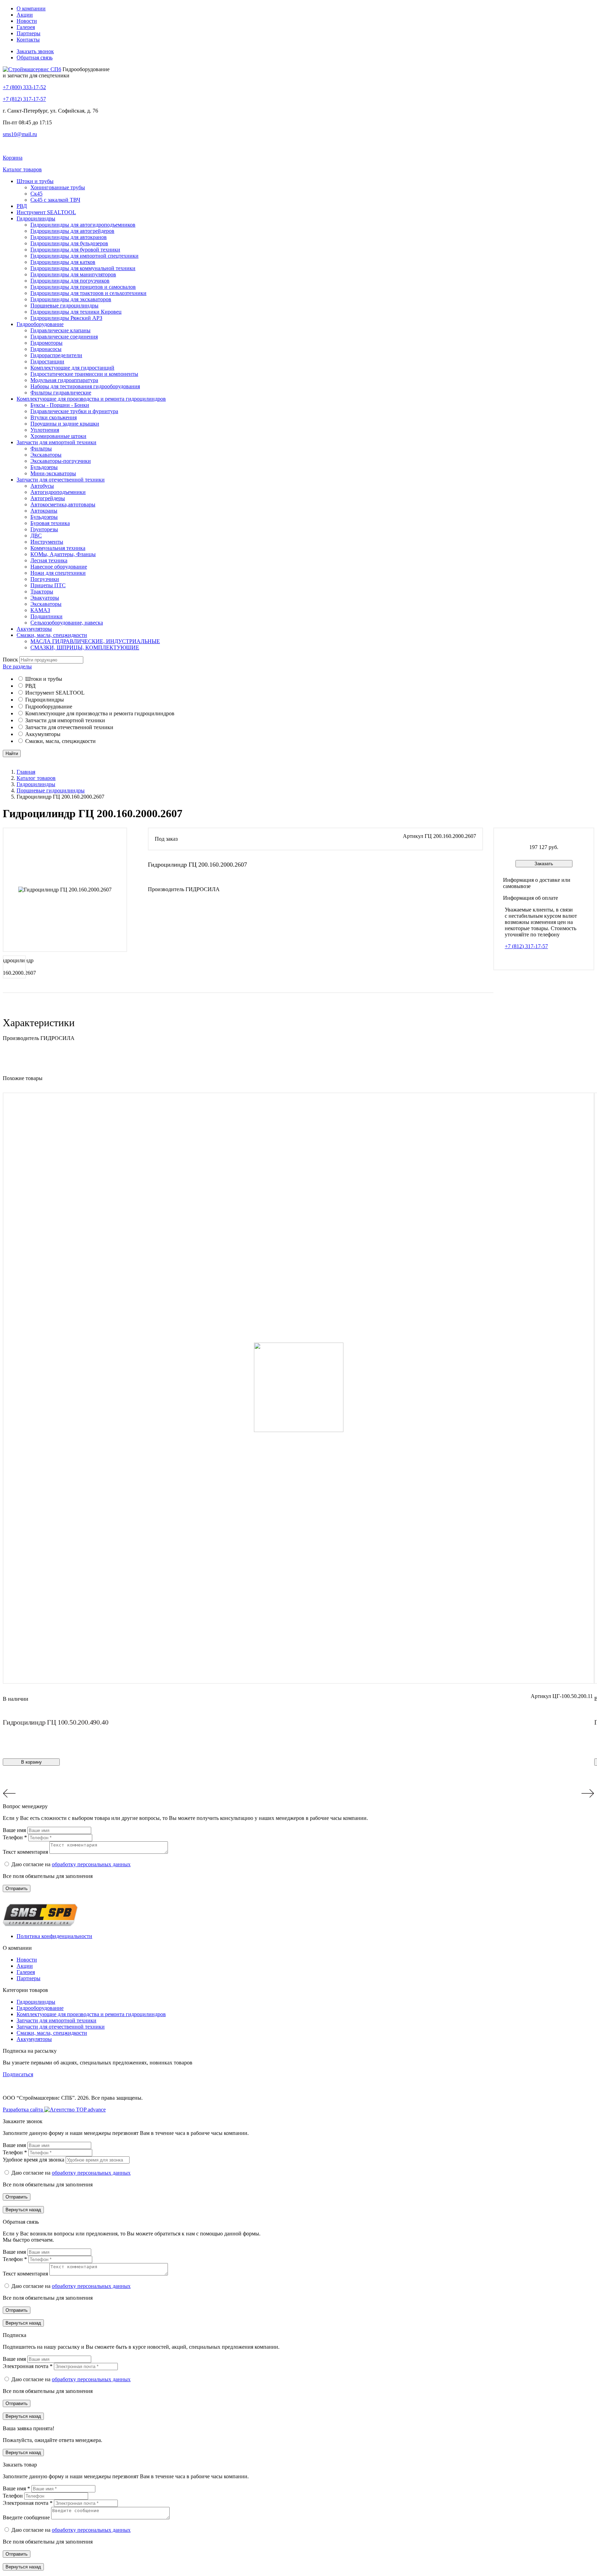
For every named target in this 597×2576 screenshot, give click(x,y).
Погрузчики (45, 579)
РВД (22, 206)
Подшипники (46, 616)
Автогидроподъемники (58, 492)
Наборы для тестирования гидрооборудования (85, 386)
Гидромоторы (46, 343)
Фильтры (41, 449)
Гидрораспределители (56, 355)
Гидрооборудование (40, 324)
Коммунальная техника (58, 548)
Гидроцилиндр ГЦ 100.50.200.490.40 (55, 1722)
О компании (31, 8)
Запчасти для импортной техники (56, 442)
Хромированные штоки (58, 436)
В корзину (31, 1762)
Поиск (10, 660)
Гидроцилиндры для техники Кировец (76, 312)
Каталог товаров (36, 778)
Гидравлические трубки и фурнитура (74, 411)
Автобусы (42, 486)
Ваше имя (15, 1830)
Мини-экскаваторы (53, 473)
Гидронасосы (46, 349)
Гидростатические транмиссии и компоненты (84, 374)
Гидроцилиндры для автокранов (69, 237)
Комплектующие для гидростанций (72, 368)
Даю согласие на (71, 1864)
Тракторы (42, 591)
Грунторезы (44, 529)
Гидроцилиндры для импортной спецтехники (84, 256)
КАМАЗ (40, 610)
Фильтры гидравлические (61, 393)
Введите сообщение (27, 2517)
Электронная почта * (28, 2366)
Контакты (28, 40)
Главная (26, 772)
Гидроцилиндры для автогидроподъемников (83, 225)
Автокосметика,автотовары (63, 504)
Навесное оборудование (59, 567)
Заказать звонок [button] (35, 51)
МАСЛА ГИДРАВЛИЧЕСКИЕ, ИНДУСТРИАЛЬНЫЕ (95, 641)
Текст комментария (26, 1852)
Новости (27, 21)
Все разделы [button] (17, 666)
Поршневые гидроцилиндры (64, 306)
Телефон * (16, 1837)
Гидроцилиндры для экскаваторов (71, 299)
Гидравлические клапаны (60, 330)
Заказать (544, 864)
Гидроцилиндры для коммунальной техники (83, 268)
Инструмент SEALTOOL (46, 212)
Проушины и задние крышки (65, 424)
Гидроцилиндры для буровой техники (75, 250)
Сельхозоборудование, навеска (67, 623)
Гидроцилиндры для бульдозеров (69, 243)
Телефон (13, 2496)
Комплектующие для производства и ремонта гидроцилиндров (91, 399)
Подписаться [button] (18, 2074)
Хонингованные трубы (58, 187)
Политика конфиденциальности (54, 1936)
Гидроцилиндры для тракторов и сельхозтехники (88, 293)
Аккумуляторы (34, 629)
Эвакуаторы (45, 598)
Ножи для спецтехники (58, 573)
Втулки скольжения (54, 417)
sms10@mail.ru (20, 134)
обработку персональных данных (91, 1864)
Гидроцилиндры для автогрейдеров (72, 231)
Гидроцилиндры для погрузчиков (70, 281)
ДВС (36, 536)
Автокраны (44, 511)
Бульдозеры (44, 467)
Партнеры (29, 33)
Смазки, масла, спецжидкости (52, 635)
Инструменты (47, 542)
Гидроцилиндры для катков (63, 262)
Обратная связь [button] (35, 58)
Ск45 (36, 194)
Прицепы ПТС (48, 585)
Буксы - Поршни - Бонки (60, 405)
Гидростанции (47, 361)
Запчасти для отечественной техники (61, 480)
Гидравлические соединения (64, 337)
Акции (25, 15)
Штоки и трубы (35, 181)
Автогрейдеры (48, 498)
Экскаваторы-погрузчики (61, 461)
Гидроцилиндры (36, 218)
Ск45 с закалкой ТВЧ (55, 200)
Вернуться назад (23, 2210)
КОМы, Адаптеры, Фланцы (63, 554)
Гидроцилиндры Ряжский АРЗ (66, 318)
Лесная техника (49, 560)
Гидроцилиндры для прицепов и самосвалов (83, 287)
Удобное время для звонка (34, 2160)
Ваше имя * (17, 2488)
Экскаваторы (46, 455)
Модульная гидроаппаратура (64, 380)
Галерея (26, 27)
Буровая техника (50, 523)
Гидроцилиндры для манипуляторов (73, 274)
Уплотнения (45, 430)
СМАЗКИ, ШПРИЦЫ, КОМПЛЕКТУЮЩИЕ (85, 647)
